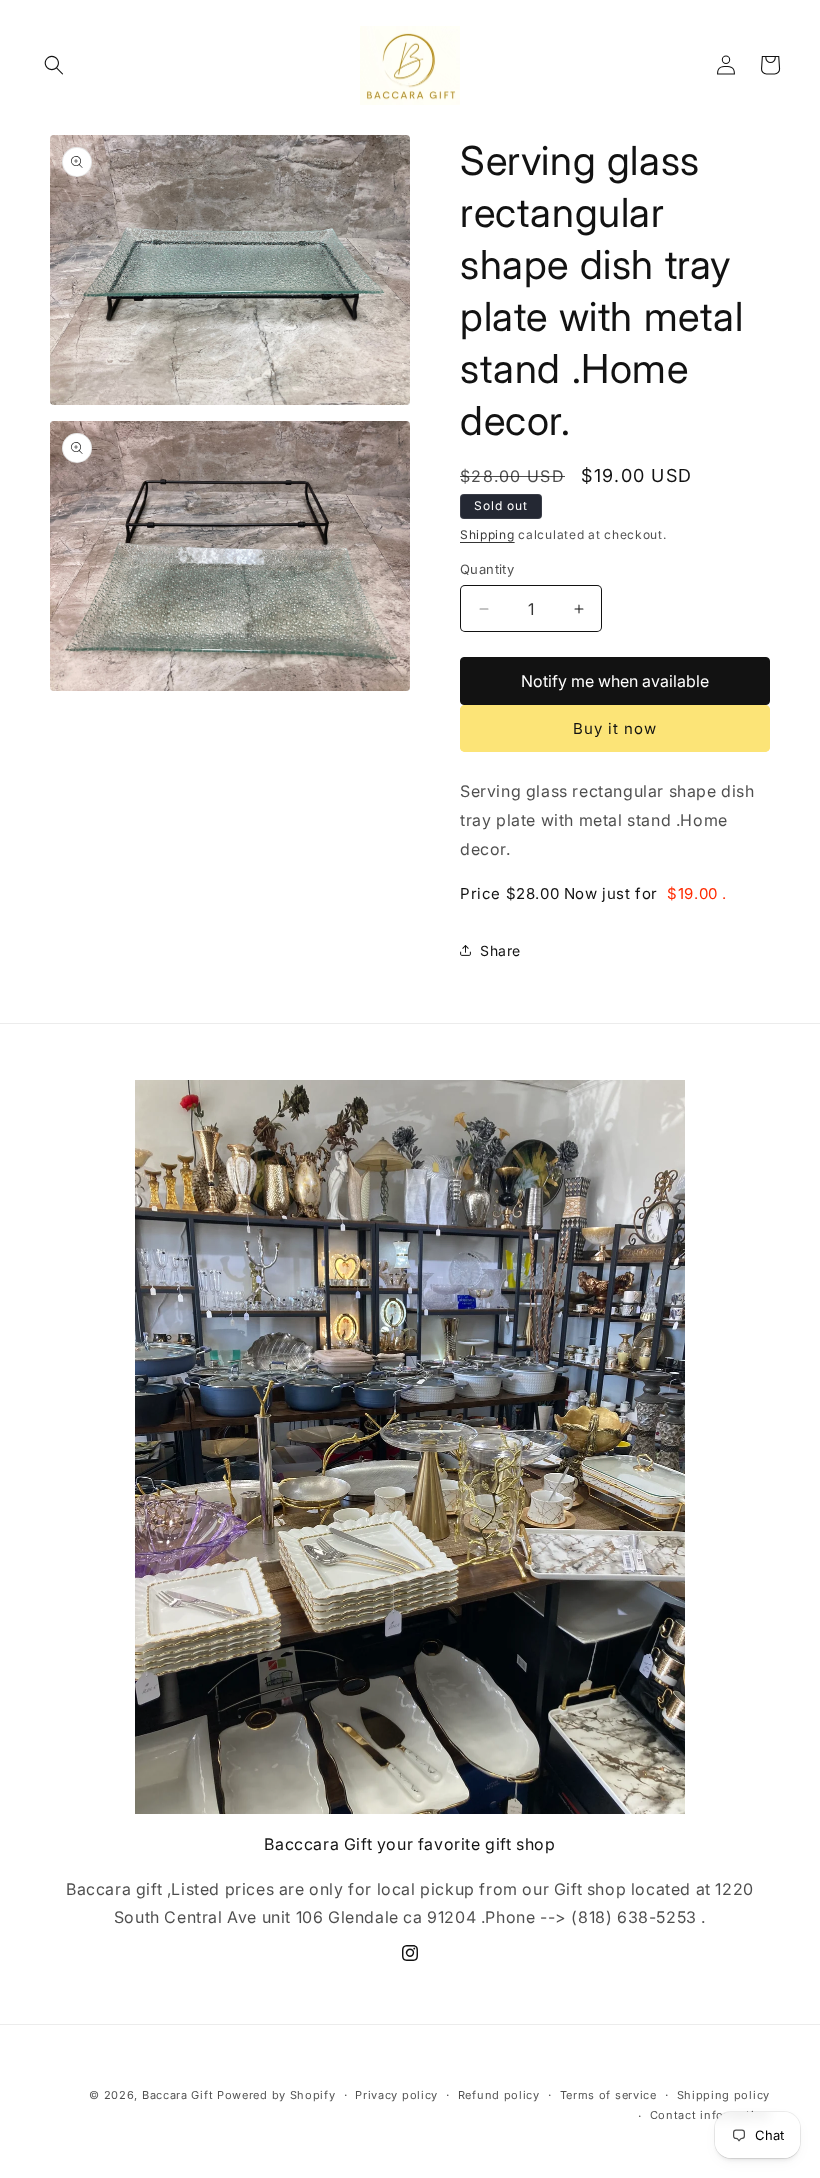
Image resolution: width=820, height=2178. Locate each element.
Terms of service (608, 2095)
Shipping (487, 534)
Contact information (710, 2115)
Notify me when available (615, 681)
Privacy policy (396, 2095)
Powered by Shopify (276, 2095)
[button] (54, 65)
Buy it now (615, 728)
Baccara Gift (177, 2095)
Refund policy (499, 2095)
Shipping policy (724, 2095)
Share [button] (500, 950)
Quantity (487, 569)
